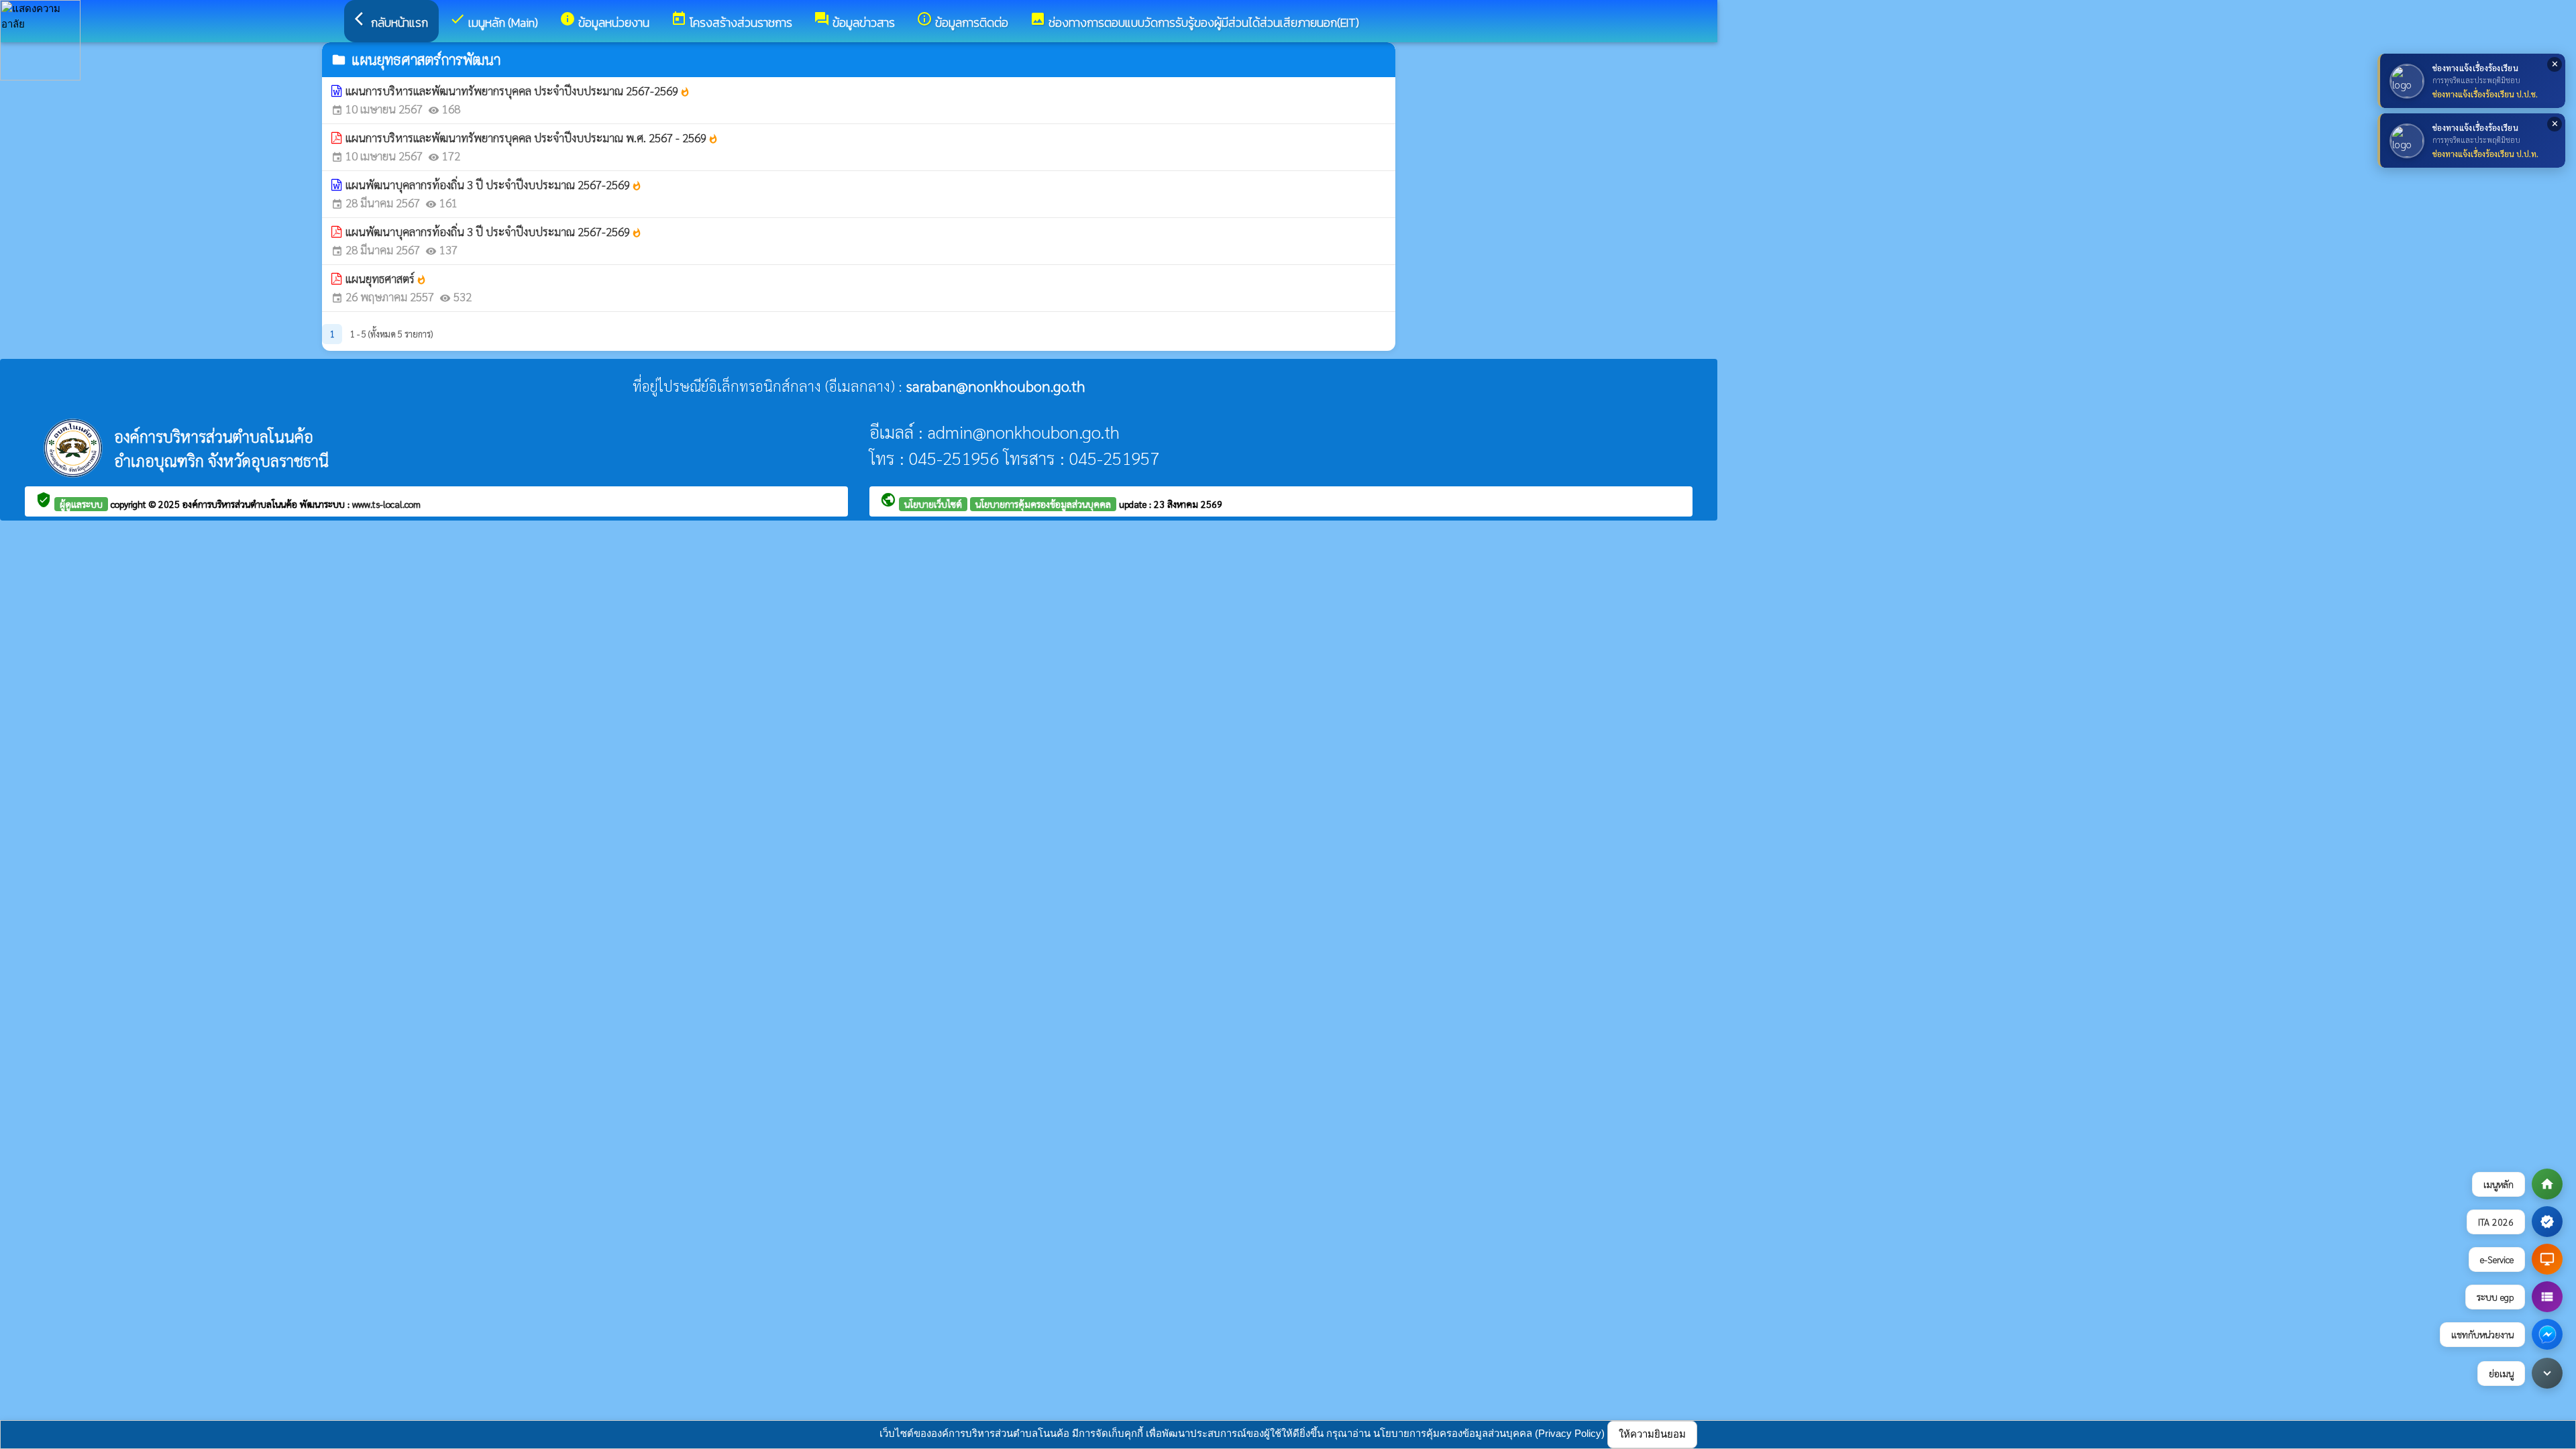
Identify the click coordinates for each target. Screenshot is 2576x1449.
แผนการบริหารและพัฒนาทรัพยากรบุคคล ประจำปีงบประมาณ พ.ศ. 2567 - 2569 (532, 138)
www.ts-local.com (386, 504)
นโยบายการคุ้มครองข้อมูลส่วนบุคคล (1043, 504)
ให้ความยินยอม (1652, 1434)
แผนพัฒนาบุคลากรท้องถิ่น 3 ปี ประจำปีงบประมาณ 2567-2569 (494, 184)
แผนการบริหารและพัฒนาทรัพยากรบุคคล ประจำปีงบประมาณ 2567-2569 (518, 91)
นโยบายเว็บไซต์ (933, 504)
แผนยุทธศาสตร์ (386, 278)
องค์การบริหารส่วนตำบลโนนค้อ (241, 504)
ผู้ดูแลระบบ (81, 504)
